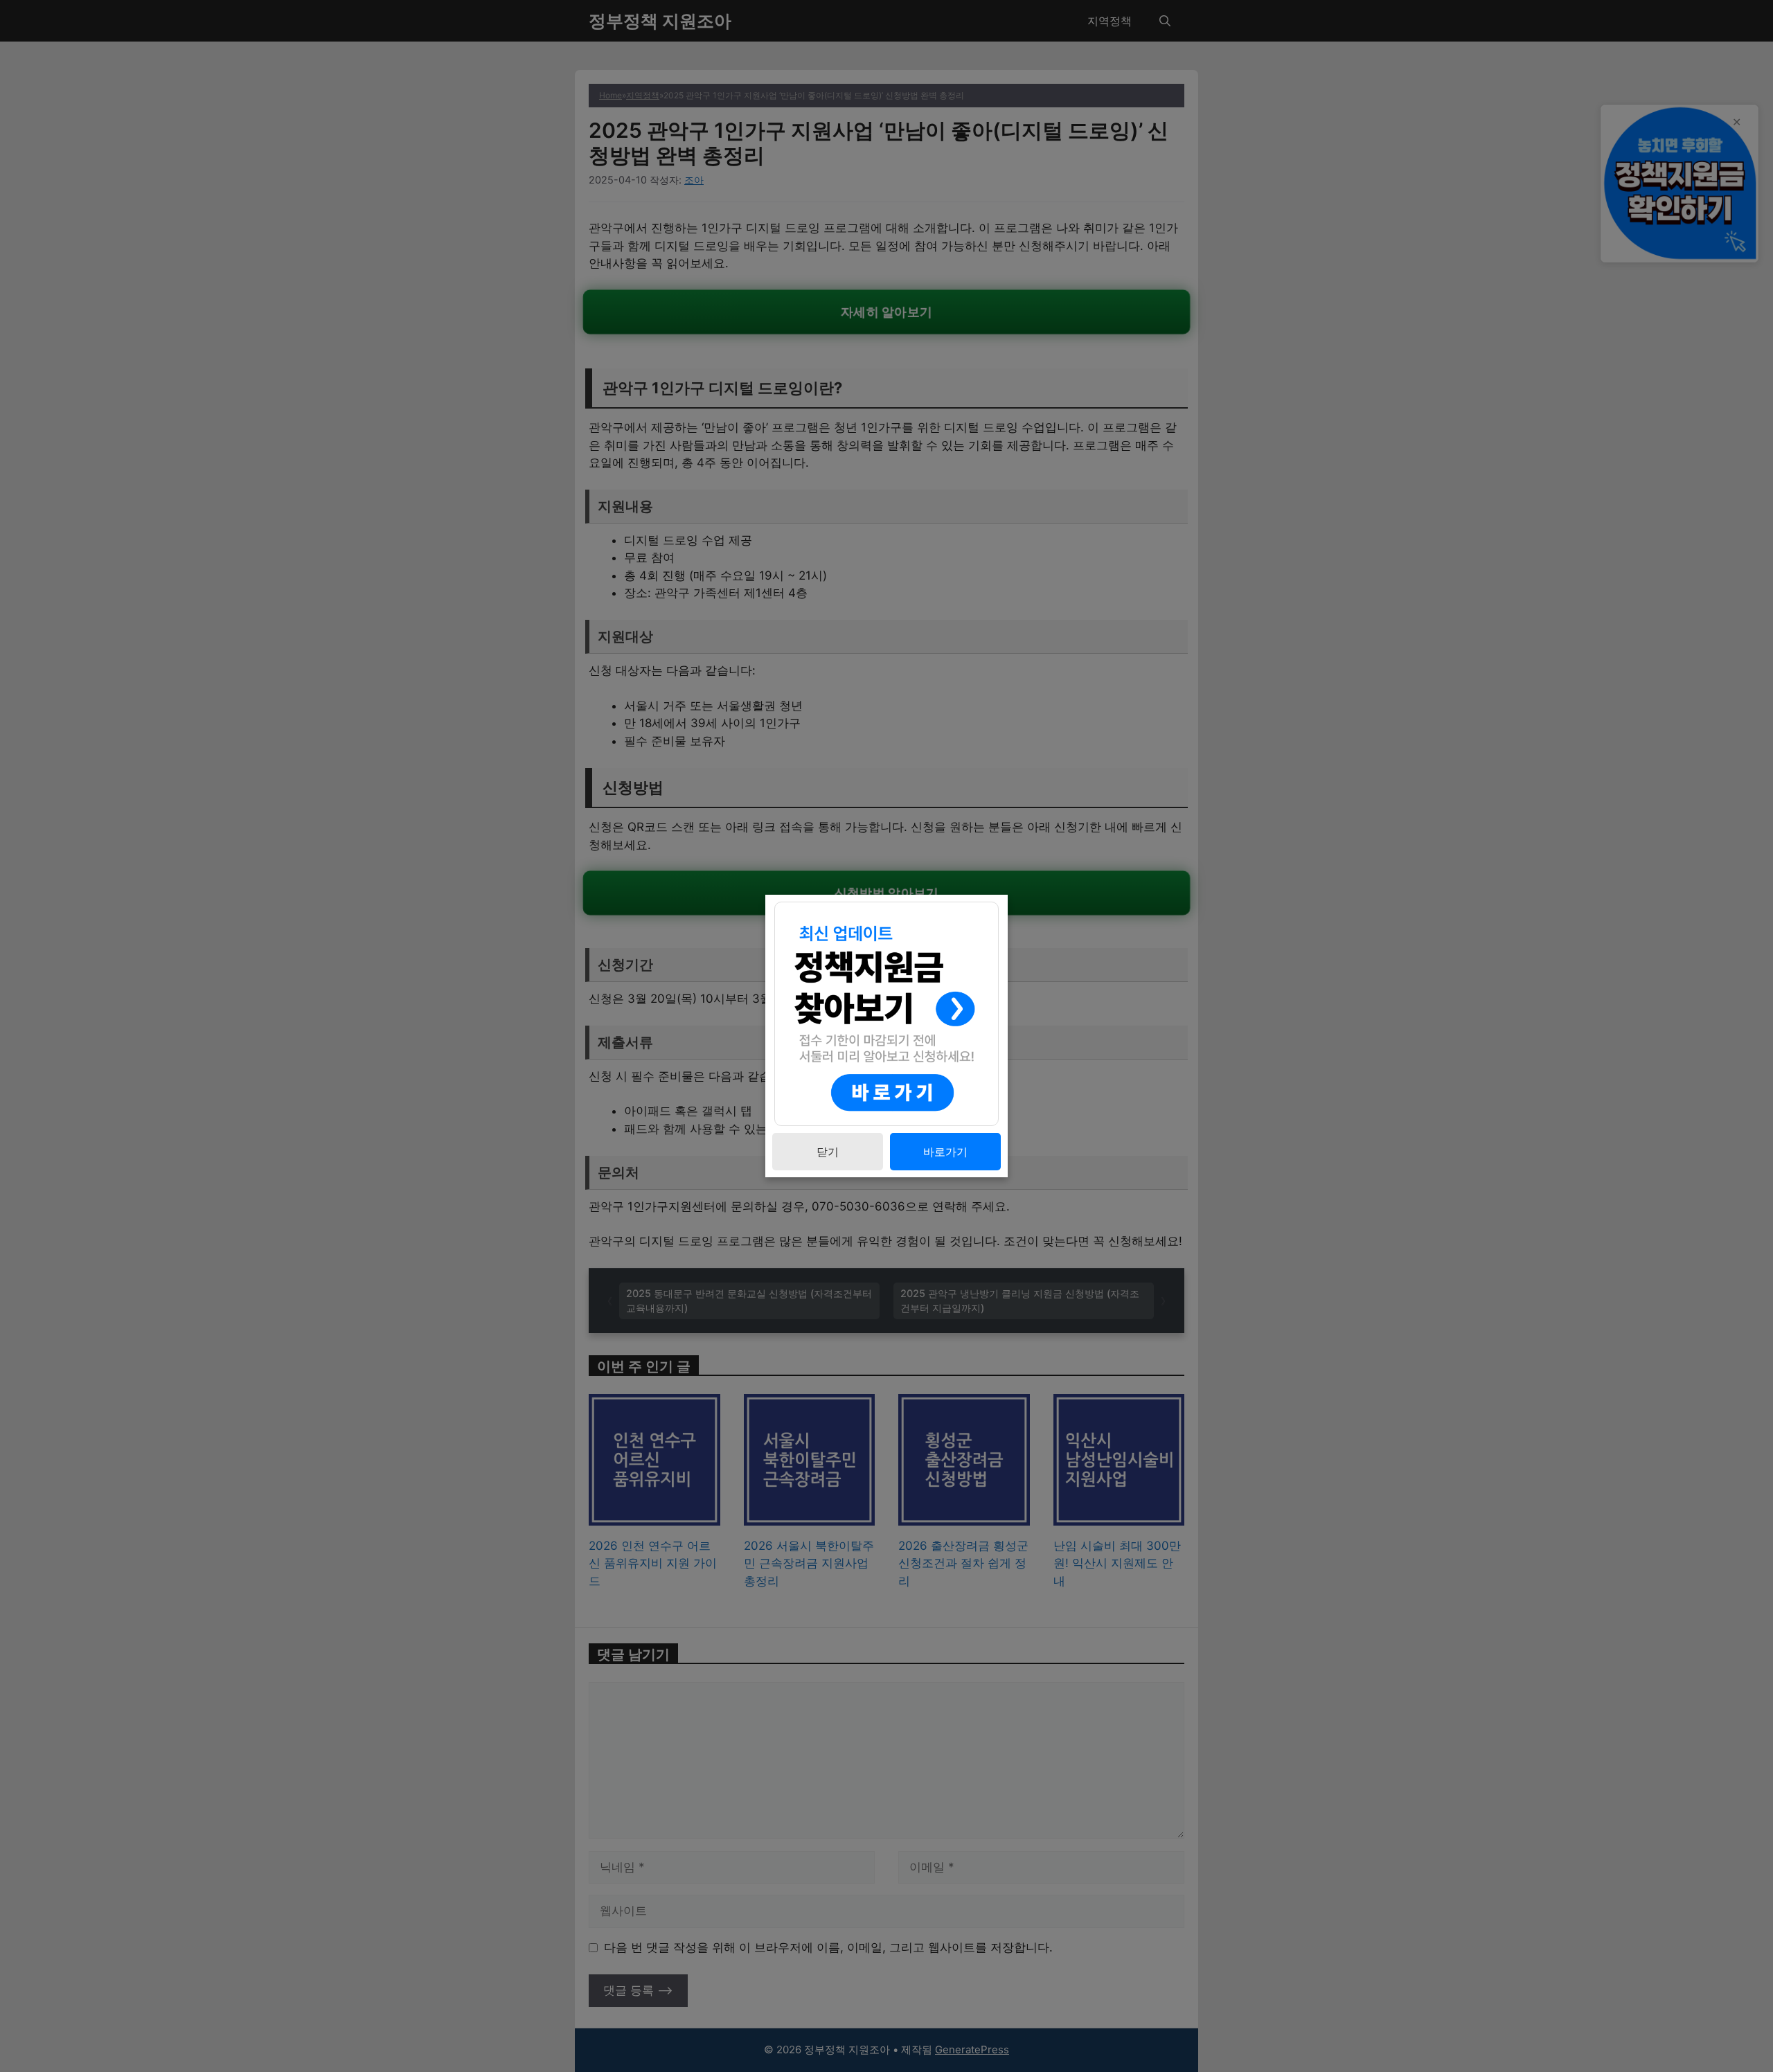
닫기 (828, 1152)
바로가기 (945, 1152)
